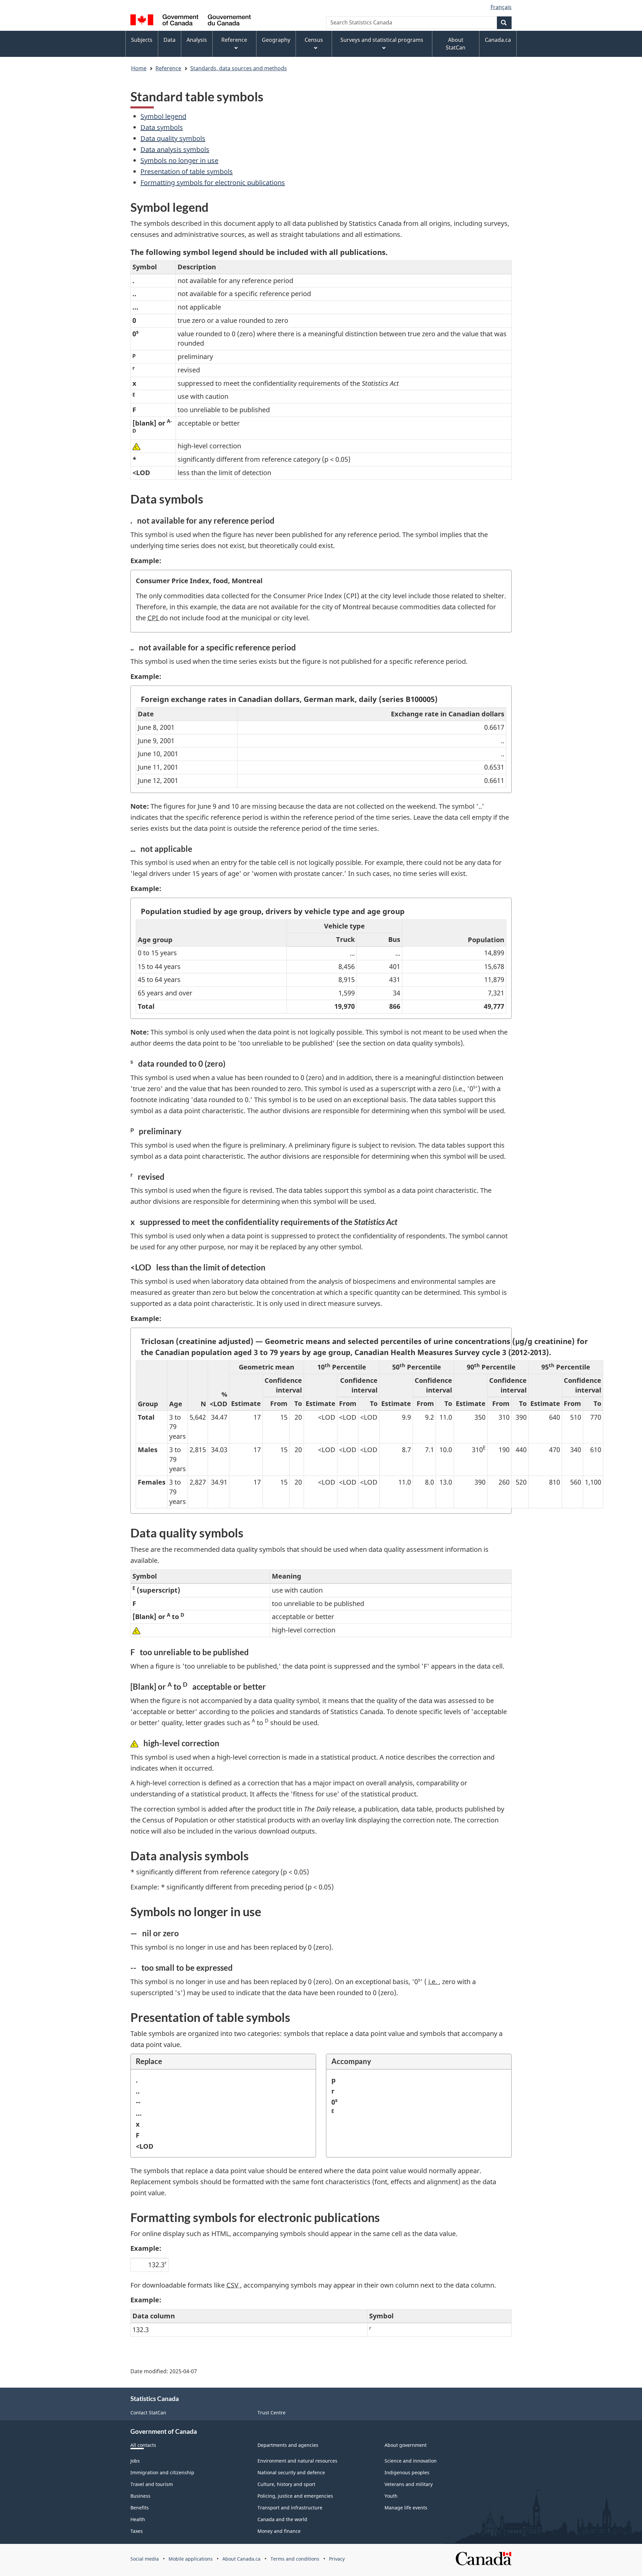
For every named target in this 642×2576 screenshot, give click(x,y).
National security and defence (291, 2472)
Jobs (135, 2461)
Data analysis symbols (175, 149)
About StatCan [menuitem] (456, 44)
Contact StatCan (148, 2413)
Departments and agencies (288, 2445)
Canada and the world (282, 2519)
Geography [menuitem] (276, 40)
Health (138, 2519)
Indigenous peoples (407, 2472)
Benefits (140, 2508)
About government (406, 2445)
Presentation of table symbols (187, 171)
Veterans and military (409, 2484)
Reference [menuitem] (234, 40)
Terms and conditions (295, 2559)
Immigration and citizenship (162, 2472)
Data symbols (162, 127)
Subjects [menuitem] (142, 40)
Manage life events (406, 2508)
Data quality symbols (173, 138)
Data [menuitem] (170, 40)
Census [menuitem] (314, 40)
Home (139, 68)
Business (140, 2496)
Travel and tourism (152, 2484)
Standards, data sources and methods (239, 68)
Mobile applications (191, 2559)
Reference (168, 68)
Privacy (337, 2559)
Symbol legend (163, 116)
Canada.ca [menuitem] (498, 40)
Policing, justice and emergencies (295, 2496)
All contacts (143, 2445)
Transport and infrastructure (290, 2508)
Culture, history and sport (286, 2484)
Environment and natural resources (297, 2461)
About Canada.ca (241, 2559)
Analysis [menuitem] (197, 40)
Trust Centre (272, 2413)
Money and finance (279, 2531)
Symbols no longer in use (179, 160)
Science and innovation (411, 2461)
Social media (145, 2559)
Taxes (137, 2531)
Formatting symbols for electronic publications (213, 183)
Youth (391, 2496)
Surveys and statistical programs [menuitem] (382, 40)
